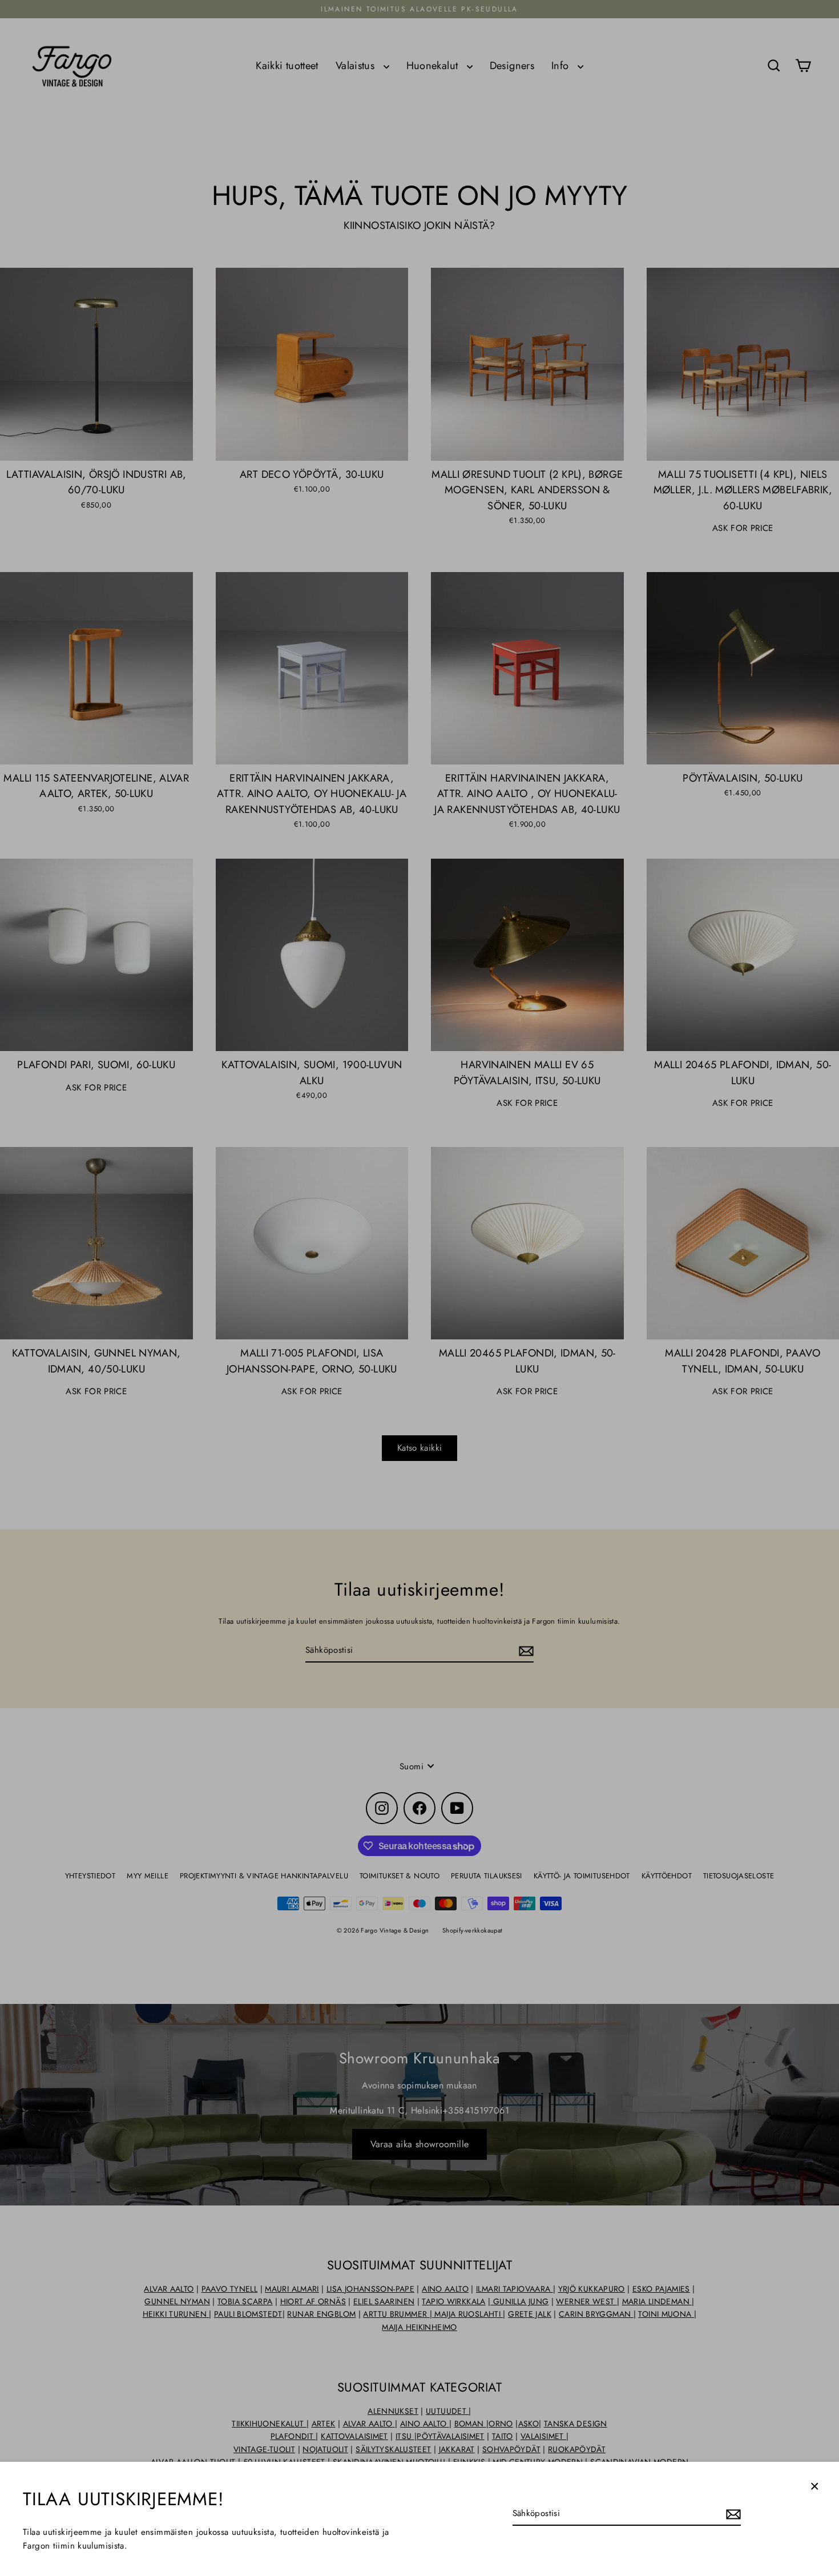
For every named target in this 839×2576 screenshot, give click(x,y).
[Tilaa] (732, 2514)
